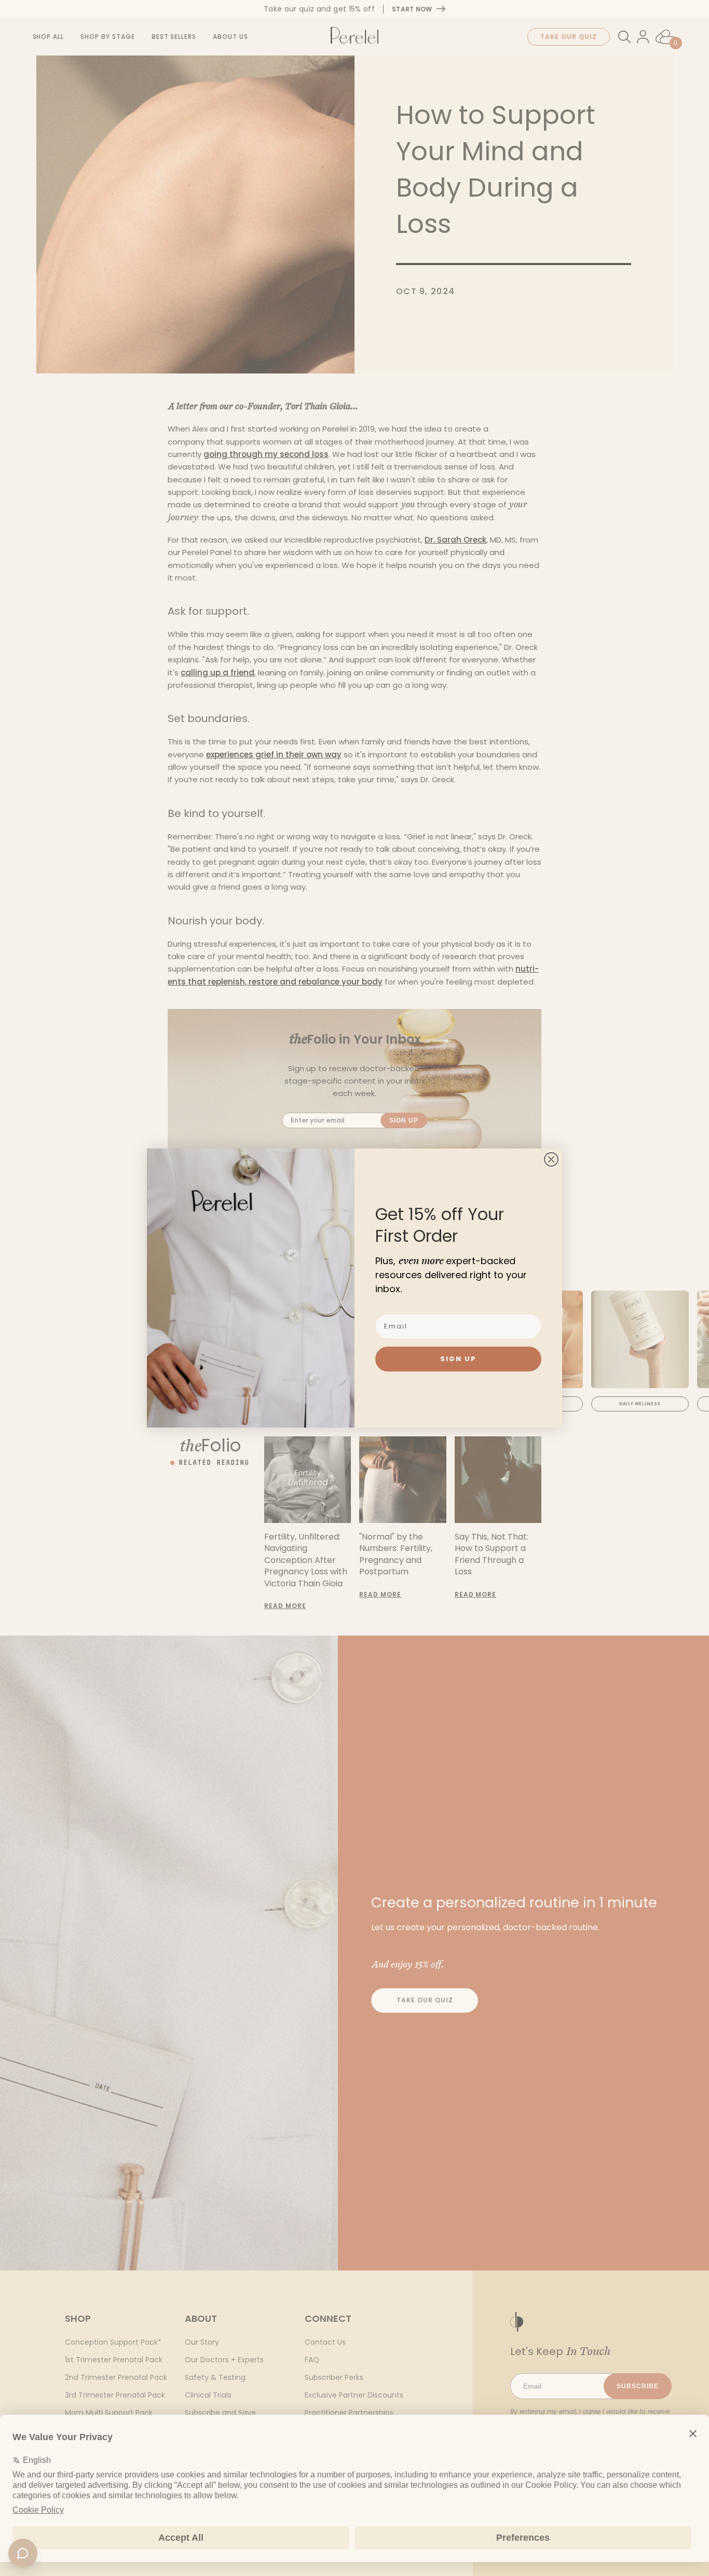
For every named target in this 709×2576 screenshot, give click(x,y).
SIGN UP (458, 1359)
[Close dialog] (551, 1159)
